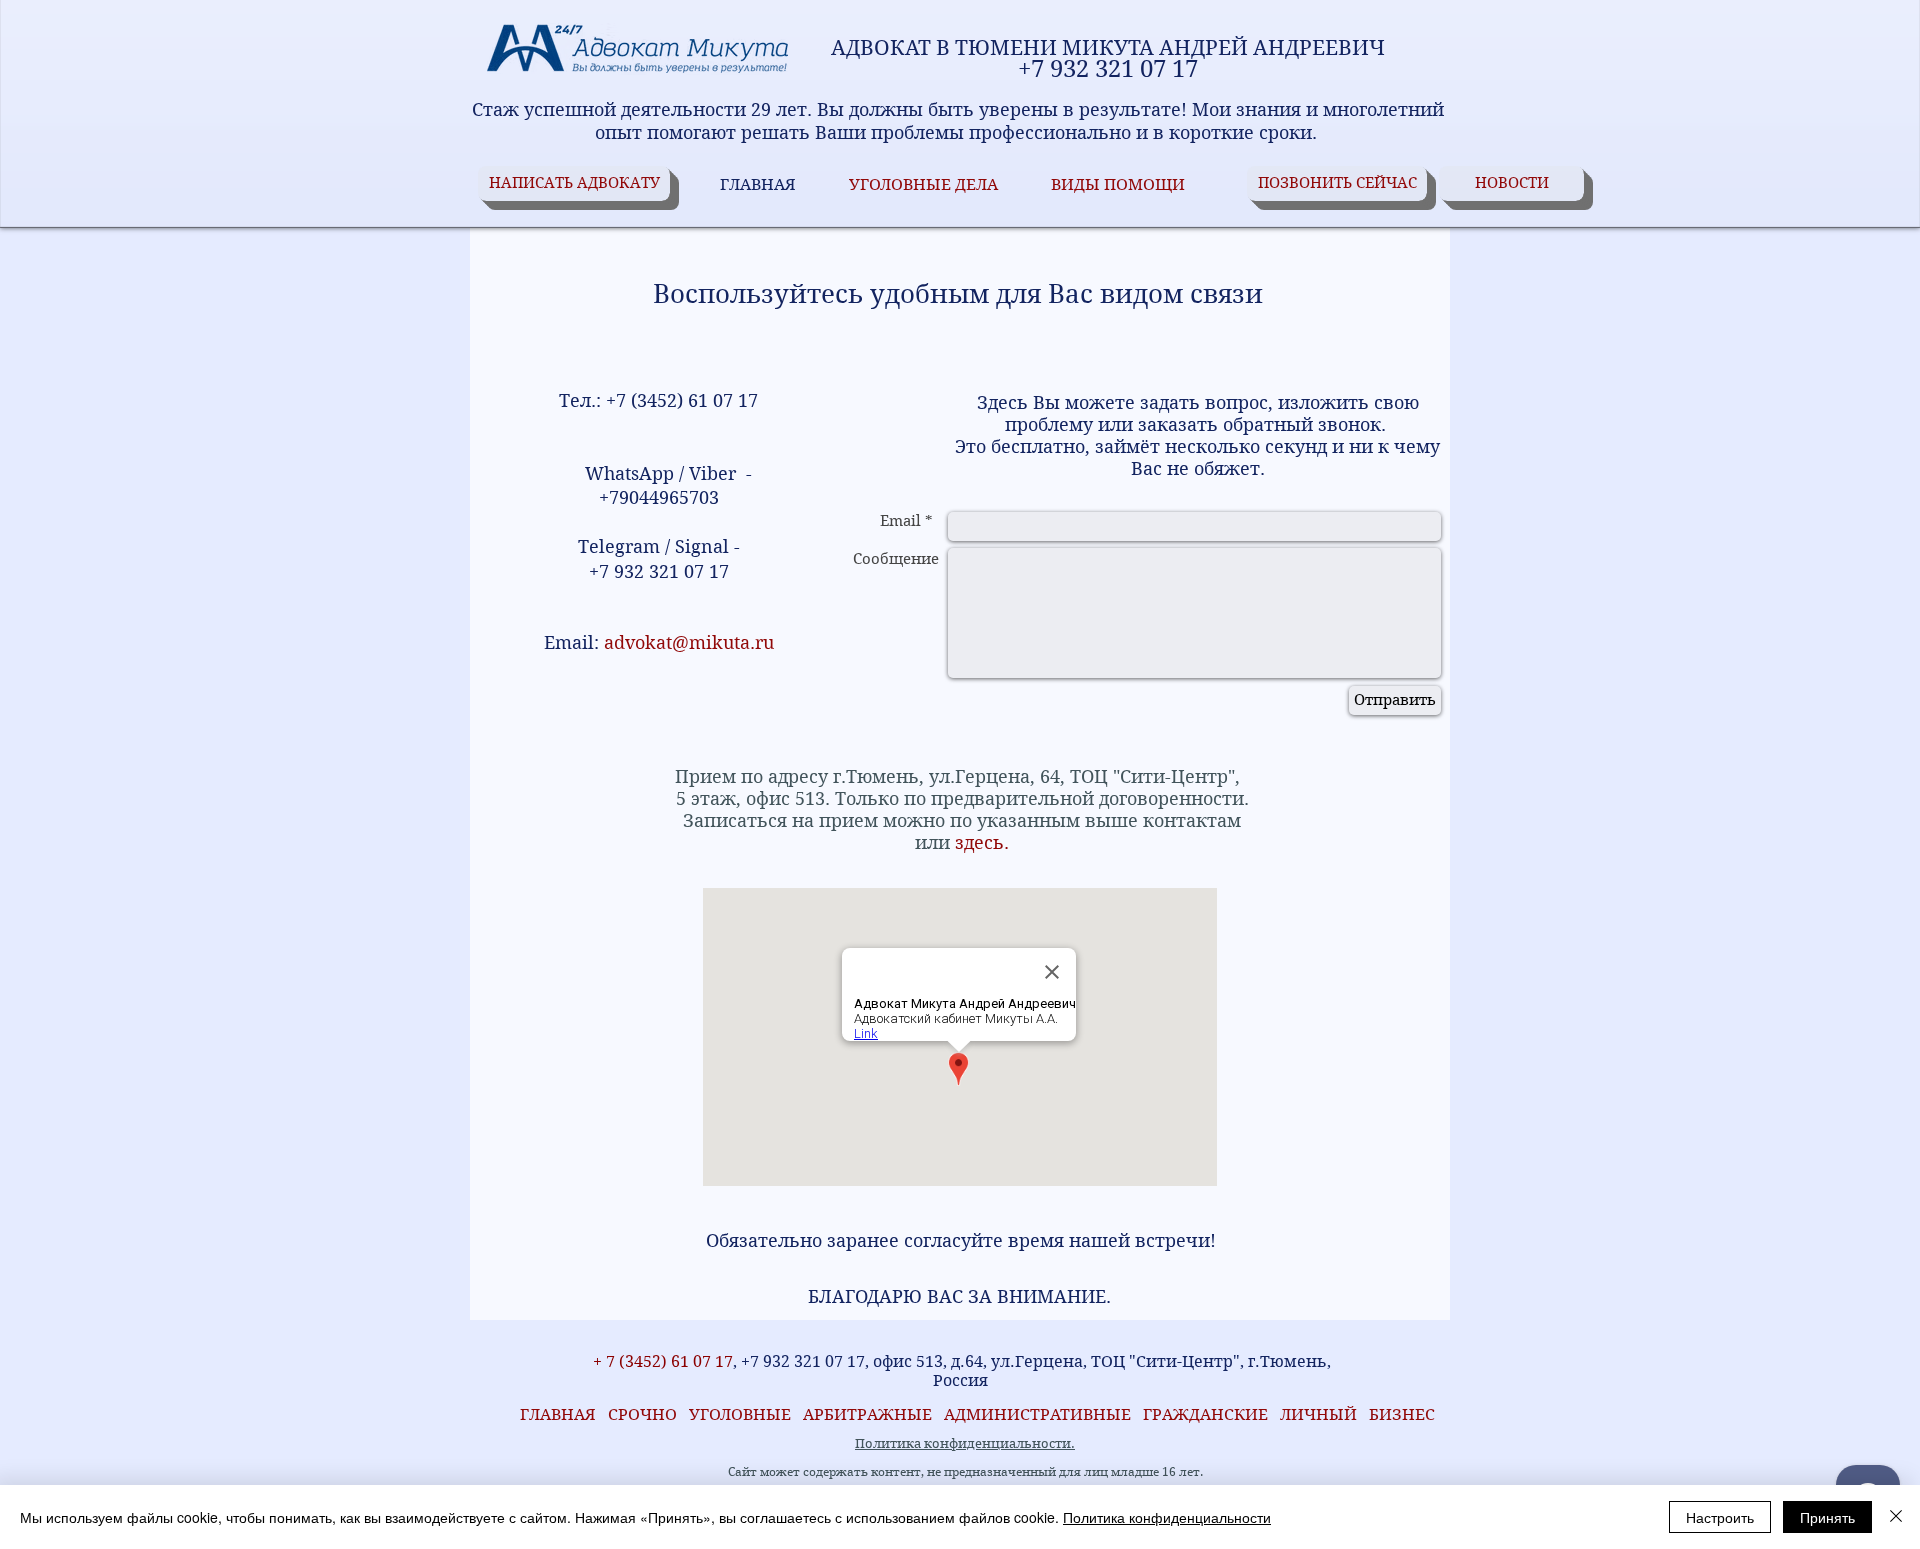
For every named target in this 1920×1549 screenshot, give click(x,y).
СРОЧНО (648, 1414)
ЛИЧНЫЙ (1318, 1414)
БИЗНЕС (1402, 1414)
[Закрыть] (1896, 1517)
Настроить (1720, 1517)
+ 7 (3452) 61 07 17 (661, 1361)
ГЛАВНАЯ (554, 1414)
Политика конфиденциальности (1167, 1517)
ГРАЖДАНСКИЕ (1205, 1414)
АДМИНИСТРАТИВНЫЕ (1039, 1414)
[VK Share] (542, 1333)
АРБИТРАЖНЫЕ (873, 1414)
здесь (977, 842)
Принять (1827, 1517)
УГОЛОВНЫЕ (746, 1414)
